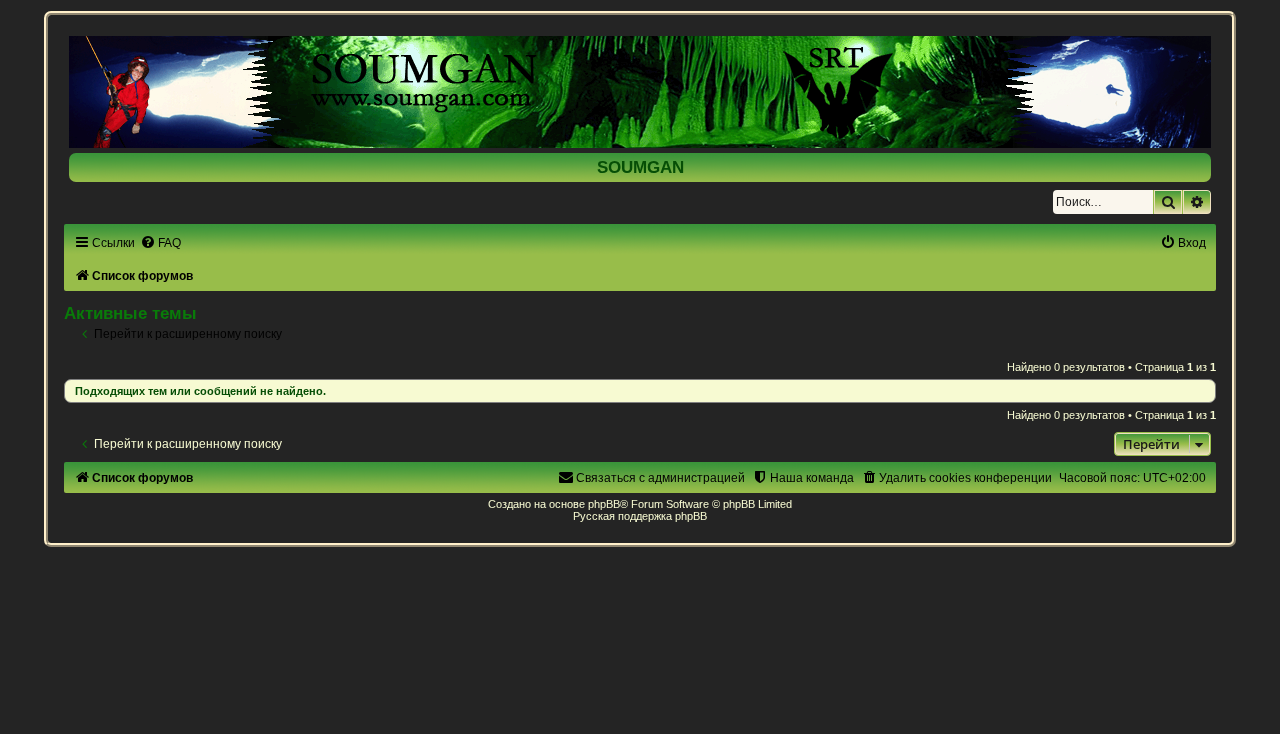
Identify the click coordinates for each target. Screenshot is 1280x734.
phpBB (604, 504)
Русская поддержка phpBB (640, 516)
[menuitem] (160, 243)
